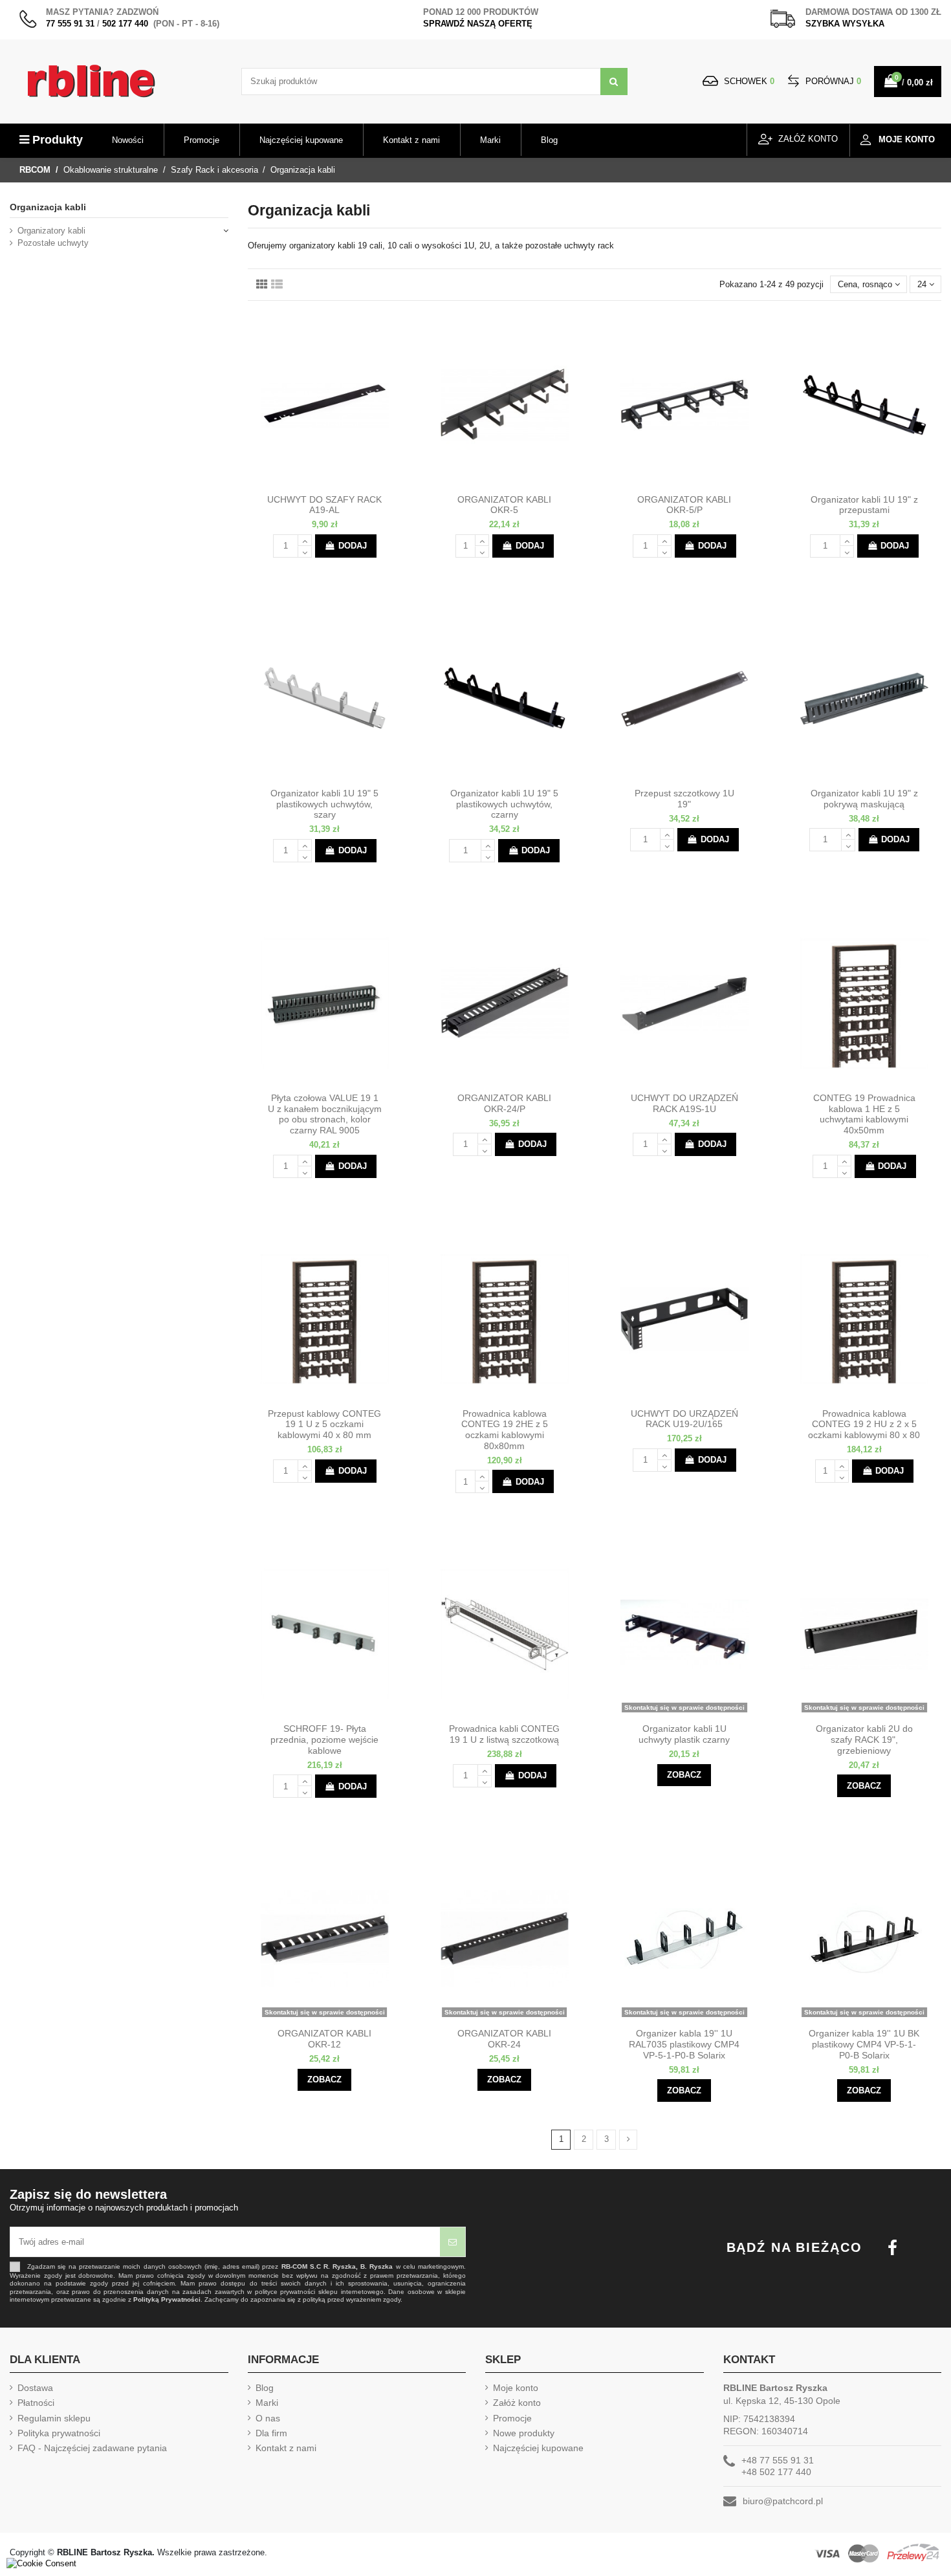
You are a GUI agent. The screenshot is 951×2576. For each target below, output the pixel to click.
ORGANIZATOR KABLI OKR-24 (504, 2039)
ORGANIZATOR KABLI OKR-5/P (684, 505)
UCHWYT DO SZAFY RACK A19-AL (324, 505)
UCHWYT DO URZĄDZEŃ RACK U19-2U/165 (684, 1419)
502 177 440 (125, 24)
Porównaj (832, 81)
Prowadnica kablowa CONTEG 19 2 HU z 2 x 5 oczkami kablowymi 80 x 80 (864, 1424)
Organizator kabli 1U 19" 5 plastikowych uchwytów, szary (324, 804)
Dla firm (271, 2433)
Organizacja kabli (48, 207)
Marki (267, 2403)
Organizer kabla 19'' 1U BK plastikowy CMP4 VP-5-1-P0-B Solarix (864, 2044)
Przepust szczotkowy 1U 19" (684, 799)
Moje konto (516, 2388)
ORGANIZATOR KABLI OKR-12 (324, 2039)
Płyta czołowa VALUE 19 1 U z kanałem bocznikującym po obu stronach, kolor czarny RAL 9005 (325, 1114)
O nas (268, 2418)
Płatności (36, 2403)
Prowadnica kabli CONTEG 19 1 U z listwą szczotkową (504, 1734)
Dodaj (353, 546)
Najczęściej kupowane (538, 2448)
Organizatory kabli (51, 231)
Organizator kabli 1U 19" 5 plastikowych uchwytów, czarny (504, 804)
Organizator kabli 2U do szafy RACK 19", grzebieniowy (864, 1740)
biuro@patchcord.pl (783, 2501)
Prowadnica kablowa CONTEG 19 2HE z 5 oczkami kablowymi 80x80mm (505, 1430)
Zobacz (684, 1775)
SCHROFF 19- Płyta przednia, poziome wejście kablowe (324, 1740)
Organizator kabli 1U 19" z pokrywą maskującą (864, 799)
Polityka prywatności (59, 2433)
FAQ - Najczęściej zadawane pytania (92, 2448)
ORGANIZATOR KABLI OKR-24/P (504, 1103)
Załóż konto (517, 2403)
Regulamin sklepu (54, 2418)
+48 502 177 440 (776, 2472)
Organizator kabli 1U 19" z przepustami (864, 505)
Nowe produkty (524, 2433)
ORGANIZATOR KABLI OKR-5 (504, 505)
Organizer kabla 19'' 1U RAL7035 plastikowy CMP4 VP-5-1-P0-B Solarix (684, 2044)
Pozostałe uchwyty (53, 243)
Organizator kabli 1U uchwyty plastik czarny (684, 1734)
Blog (265, 2388)
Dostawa (35, 2388)
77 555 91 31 (70, 24)
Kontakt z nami (286, 2448)
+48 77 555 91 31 (778, 2460)
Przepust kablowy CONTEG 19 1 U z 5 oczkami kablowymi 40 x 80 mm (324, 1424)
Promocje (512, 2418)
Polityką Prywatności (167, 2299)
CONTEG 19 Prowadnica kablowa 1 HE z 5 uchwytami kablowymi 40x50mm (864, 1114)
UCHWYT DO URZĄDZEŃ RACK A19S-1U (684, 1103)
